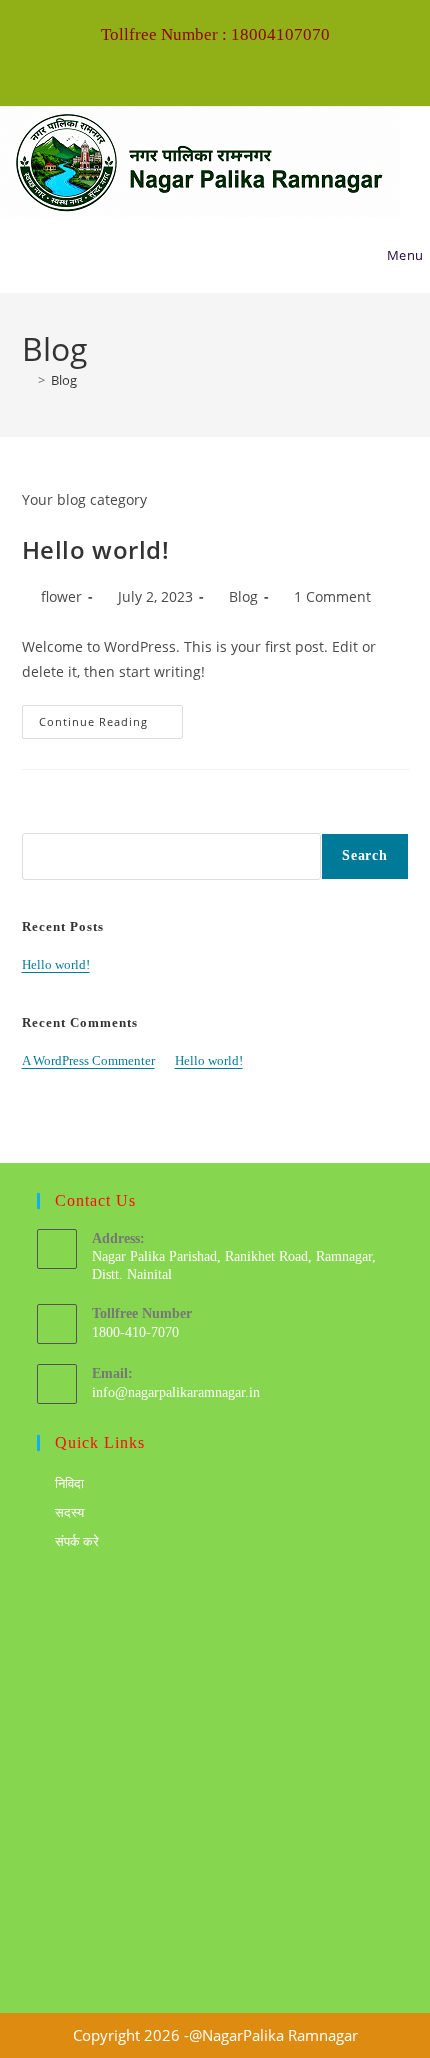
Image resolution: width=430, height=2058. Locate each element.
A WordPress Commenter (88, 1060)
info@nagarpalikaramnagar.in (176, 1392)
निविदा (69, 1483)
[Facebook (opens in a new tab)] (200, 66)
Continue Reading (111, 717)
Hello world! (96, 549)
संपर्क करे (77, 1541)
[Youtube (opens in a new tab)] (232, 66)
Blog (64, 380)
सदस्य (69, 1512)
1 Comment (332, 596)
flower (61, 596)
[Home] (27, 380)
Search (41, 821)
